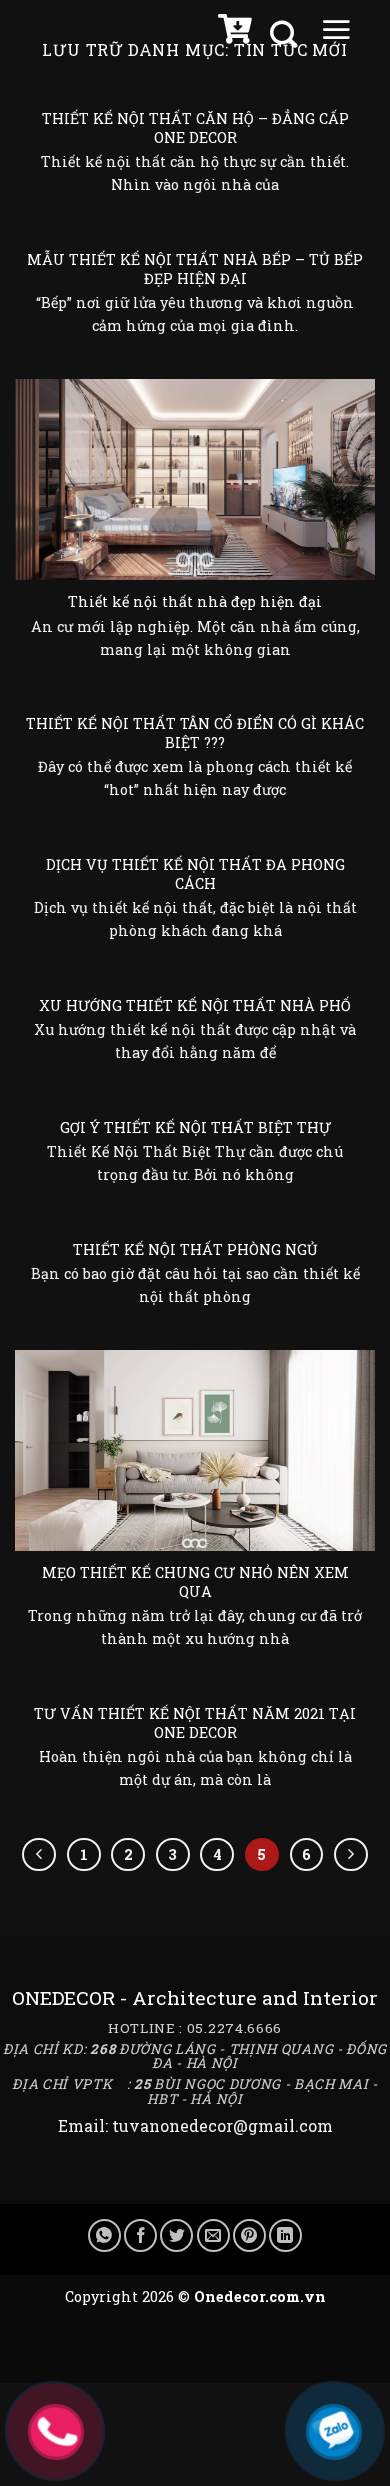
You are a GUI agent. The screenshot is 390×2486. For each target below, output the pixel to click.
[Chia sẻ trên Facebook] (140, 2235)
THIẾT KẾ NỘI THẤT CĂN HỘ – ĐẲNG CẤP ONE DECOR (195, 128)
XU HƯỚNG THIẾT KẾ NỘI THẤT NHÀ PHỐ (195, 1006)
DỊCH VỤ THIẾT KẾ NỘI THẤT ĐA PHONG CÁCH (195, 874)
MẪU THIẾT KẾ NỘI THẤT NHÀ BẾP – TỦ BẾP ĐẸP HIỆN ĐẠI (195, 269)
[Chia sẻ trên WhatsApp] (104, 2235)
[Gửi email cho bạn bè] (213, 2235)
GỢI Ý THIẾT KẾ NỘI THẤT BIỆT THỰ (195, 1128)
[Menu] (336, 34)
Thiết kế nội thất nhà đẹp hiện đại (195, 602)
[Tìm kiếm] (286, 34)
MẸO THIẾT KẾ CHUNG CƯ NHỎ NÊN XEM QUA (195, 1582)
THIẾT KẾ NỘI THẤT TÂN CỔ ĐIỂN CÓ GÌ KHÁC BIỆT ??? (195, 733)
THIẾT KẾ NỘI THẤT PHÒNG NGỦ (195, 1250)
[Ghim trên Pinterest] (249, 2235)
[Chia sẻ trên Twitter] (176, 2235)
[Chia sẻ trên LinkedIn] (285, 2235)
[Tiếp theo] (351, 1855)
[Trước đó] (39, 1855)
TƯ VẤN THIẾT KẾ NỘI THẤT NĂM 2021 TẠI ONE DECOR (195, 1723)
